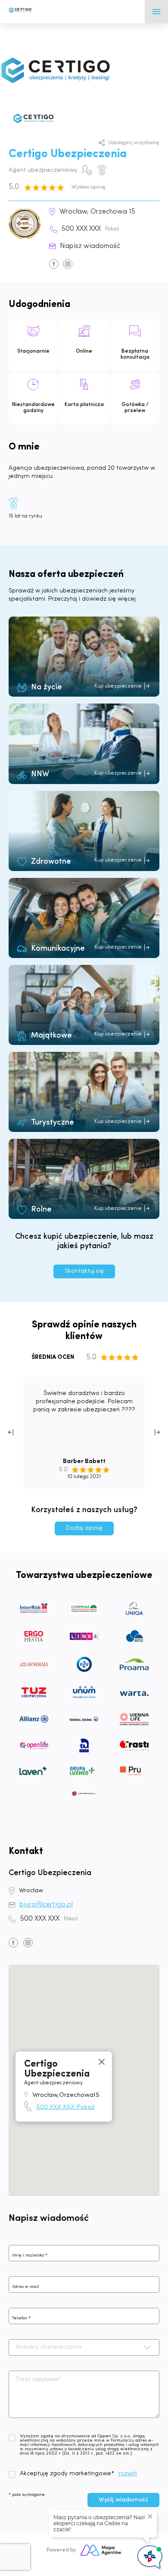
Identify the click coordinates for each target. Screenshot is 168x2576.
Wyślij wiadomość (123, 2500)
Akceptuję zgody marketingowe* (67, 2474)
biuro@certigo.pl (46, 1905)
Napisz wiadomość (90, 246)
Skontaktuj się (84, 1271)
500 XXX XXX (90, 229)
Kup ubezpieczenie (118, 686)
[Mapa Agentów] (101, 2550)
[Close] (102, 2061)
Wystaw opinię (89, 187)
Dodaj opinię (84, 1528)
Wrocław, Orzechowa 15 (97, 212)
